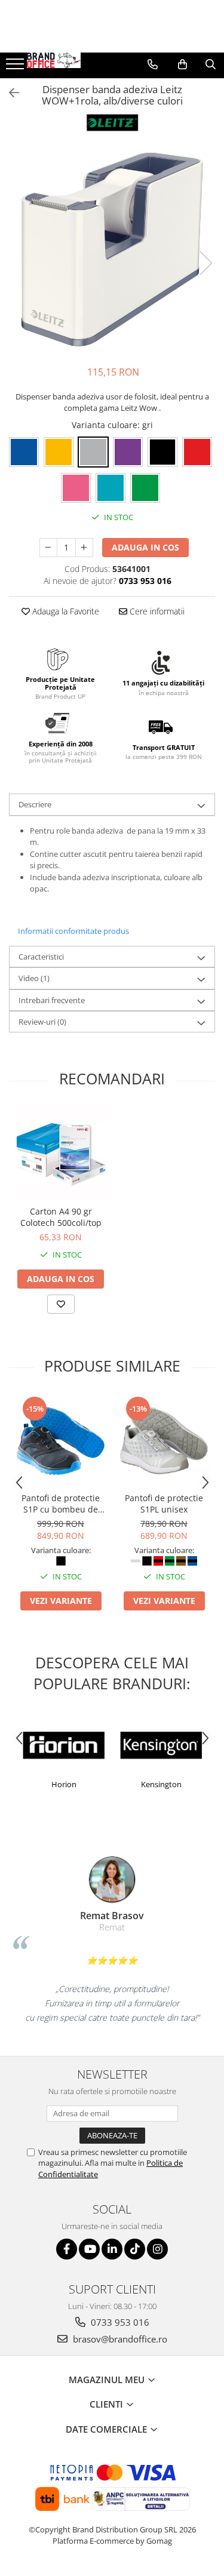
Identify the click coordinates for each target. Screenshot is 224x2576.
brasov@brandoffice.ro (119, 2339)
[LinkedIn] (112, 2249)
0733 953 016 (119, 2322)
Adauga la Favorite (65, 611)
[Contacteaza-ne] (153, 64)
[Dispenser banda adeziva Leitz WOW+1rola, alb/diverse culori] (112, 250)
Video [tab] (34, 978)
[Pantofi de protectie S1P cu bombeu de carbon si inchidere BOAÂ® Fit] (61, 1441)
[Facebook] (67, 2249)
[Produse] (16, 67)
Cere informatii (156, 611)
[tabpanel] (112, 250)
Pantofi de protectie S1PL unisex (164, 1504)
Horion (64, 1784)
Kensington (161, 1784)
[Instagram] (157, 2249)
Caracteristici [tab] (41, 957)
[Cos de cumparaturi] (182, 64)
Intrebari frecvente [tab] (52, 1000)
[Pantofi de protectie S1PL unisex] (164, 1441)
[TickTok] (135, 2249)
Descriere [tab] (35, 804)
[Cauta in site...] (211, 64)
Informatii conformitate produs (73, 931)
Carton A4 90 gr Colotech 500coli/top (61, 1217)
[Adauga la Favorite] (61, 1304)
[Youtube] (89, 2249)
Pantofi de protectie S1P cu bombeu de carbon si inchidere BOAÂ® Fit (61, 1504)
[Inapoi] (9, 93)
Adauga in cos (145, 547)
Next (205, 263)
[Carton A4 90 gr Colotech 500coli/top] (61, 1154)
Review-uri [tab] (42, 1022)
